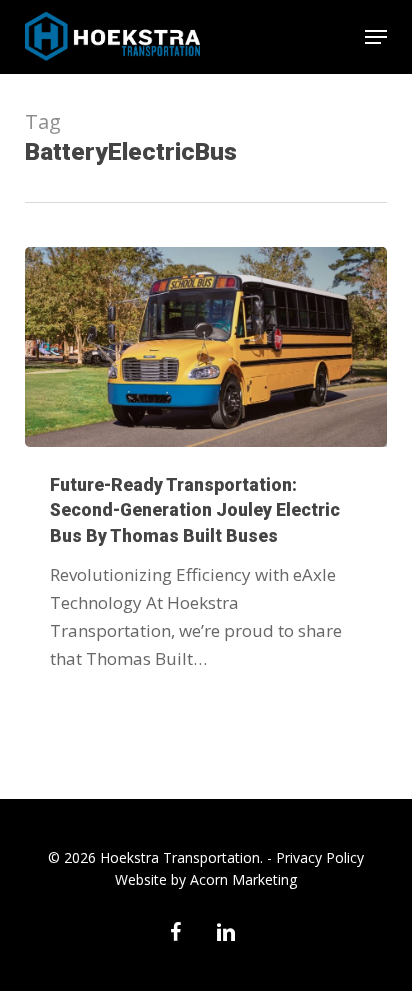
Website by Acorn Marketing (206, 879)
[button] (376, 37)
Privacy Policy (320, 857)
